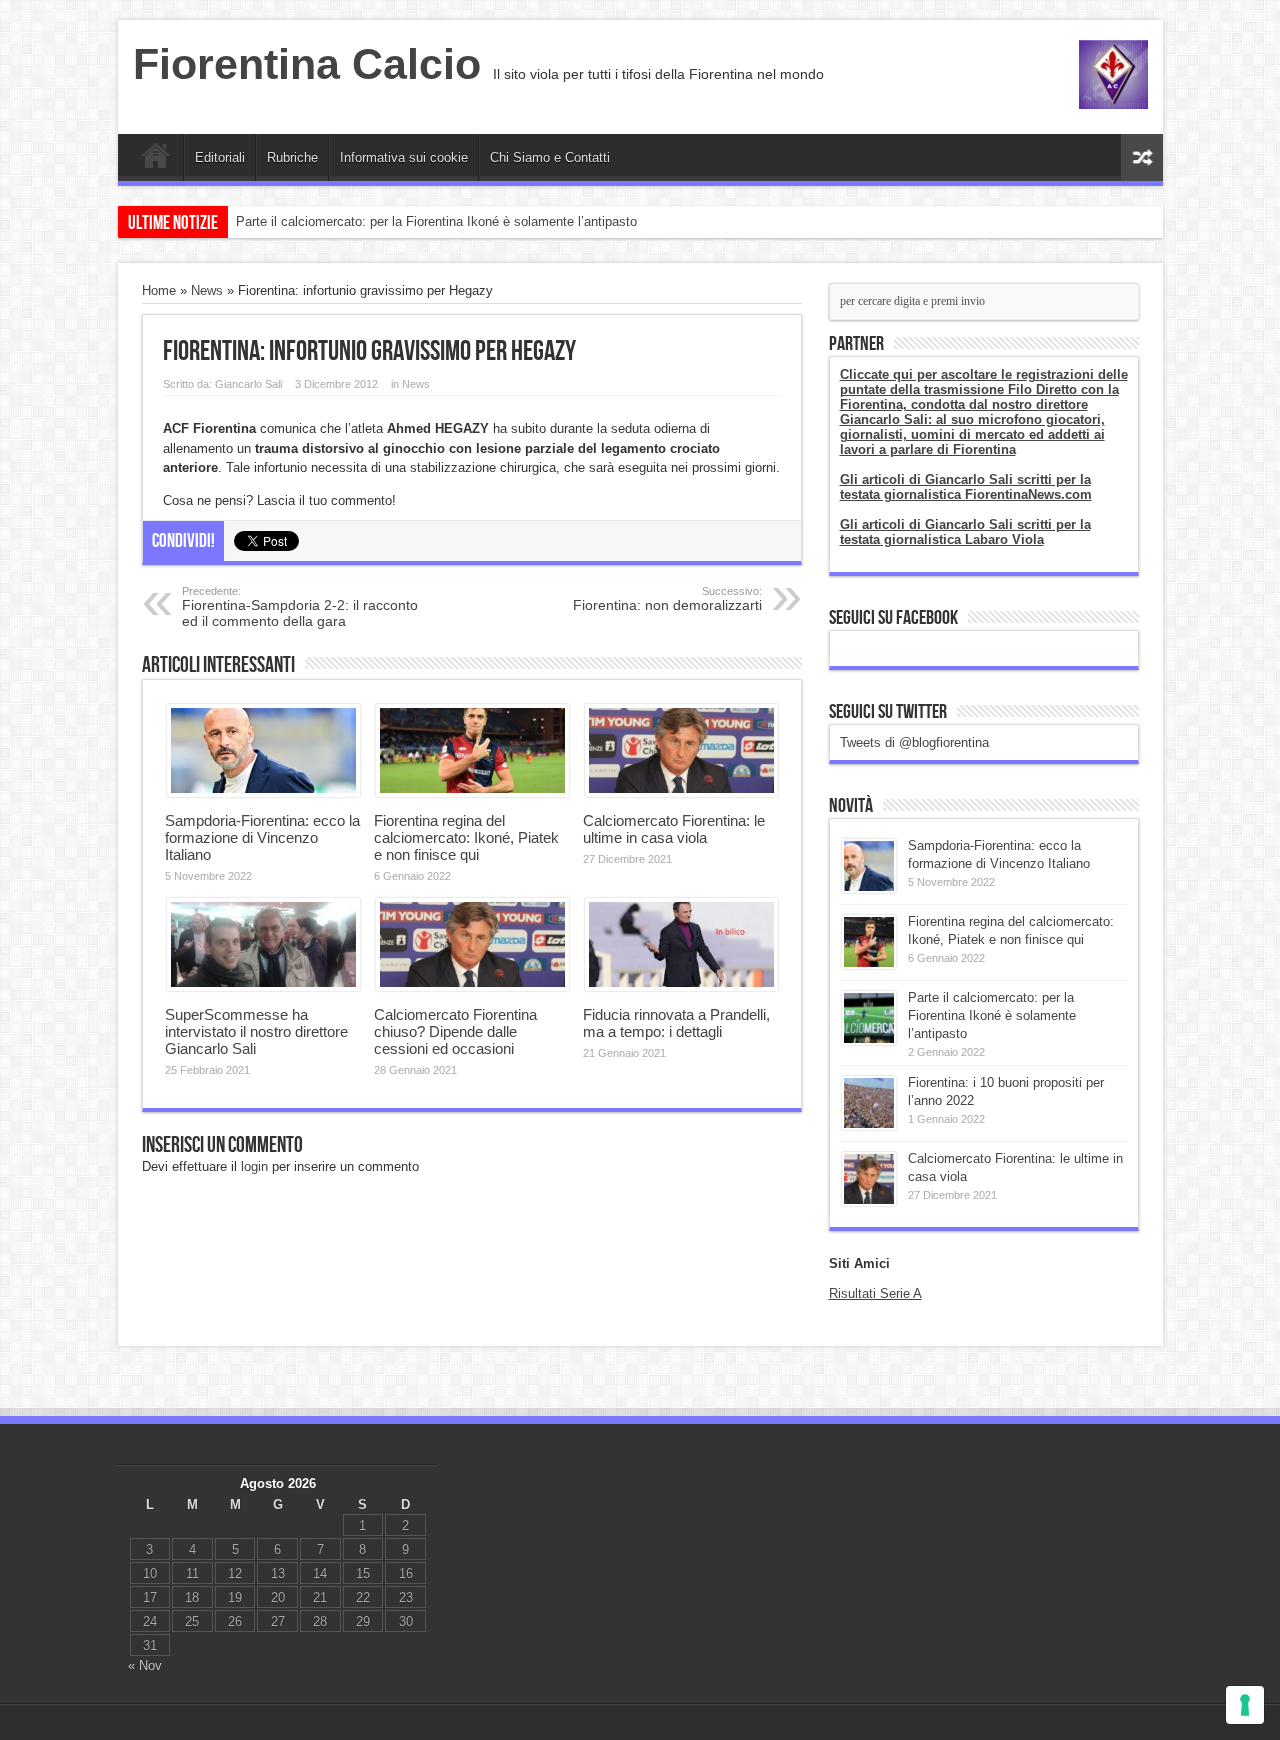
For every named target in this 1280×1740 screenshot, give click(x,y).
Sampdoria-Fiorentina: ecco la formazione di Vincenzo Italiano (262, 837)
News (207, 290)
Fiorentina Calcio (307, 64)
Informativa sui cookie (404, 157)
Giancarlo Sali (248, 384)
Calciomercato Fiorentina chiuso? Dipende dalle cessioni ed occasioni (455, 1031)
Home (155, 160)
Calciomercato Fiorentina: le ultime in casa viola (674, 829)
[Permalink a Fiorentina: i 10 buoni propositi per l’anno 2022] (869, 1125)
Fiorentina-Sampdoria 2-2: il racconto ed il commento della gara (300, 607)
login (254, 1166)
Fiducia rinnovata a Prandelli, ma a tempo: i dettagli (676, 1023)
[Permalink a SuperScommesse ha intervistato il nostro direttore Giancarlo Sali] (263, 986)
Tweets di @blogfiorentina (914, 742)
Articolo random (1142, 157)
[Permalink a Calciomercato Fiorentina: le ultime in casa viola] (681, 792)
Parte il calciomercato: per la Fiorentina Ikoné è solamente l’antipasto (436, 221)
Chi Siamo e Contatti (550, 157)
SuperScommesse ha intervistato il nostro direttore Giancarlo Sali (256, 1031)
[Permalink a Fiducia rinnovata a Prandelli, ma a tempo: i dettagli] (681, 986)
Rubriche (292, 157)
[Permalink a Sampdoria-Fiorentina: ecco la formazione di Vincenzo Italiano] (263, 792)
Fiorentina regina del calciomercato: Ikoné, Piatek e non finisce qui (466, 837)
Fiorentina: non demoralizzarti (667, 599)
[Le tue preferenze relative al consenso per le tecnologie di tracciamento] (1245, 1705)
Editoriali (220, 157)
